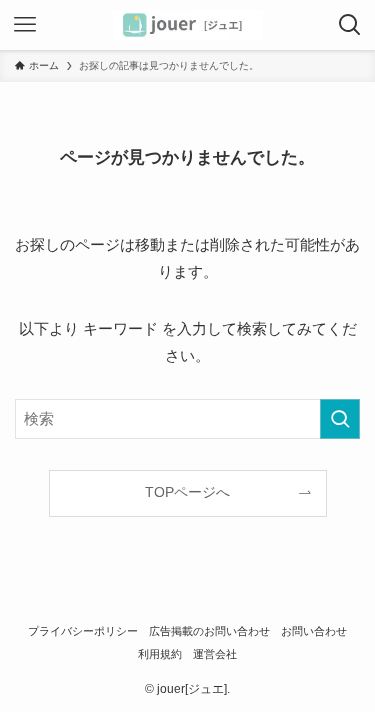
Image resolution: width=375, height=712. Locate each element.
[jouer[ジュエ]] (188, 25)
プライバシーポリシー (83, 631)
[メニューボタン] (25, 25)
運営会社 (215, 654)
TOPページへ (187, 492)
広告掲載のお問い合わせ (209, 631)
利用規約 (160, 654)
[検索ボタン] (350, 25)
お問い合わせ (314, 631)
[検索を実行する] (340, 419)
